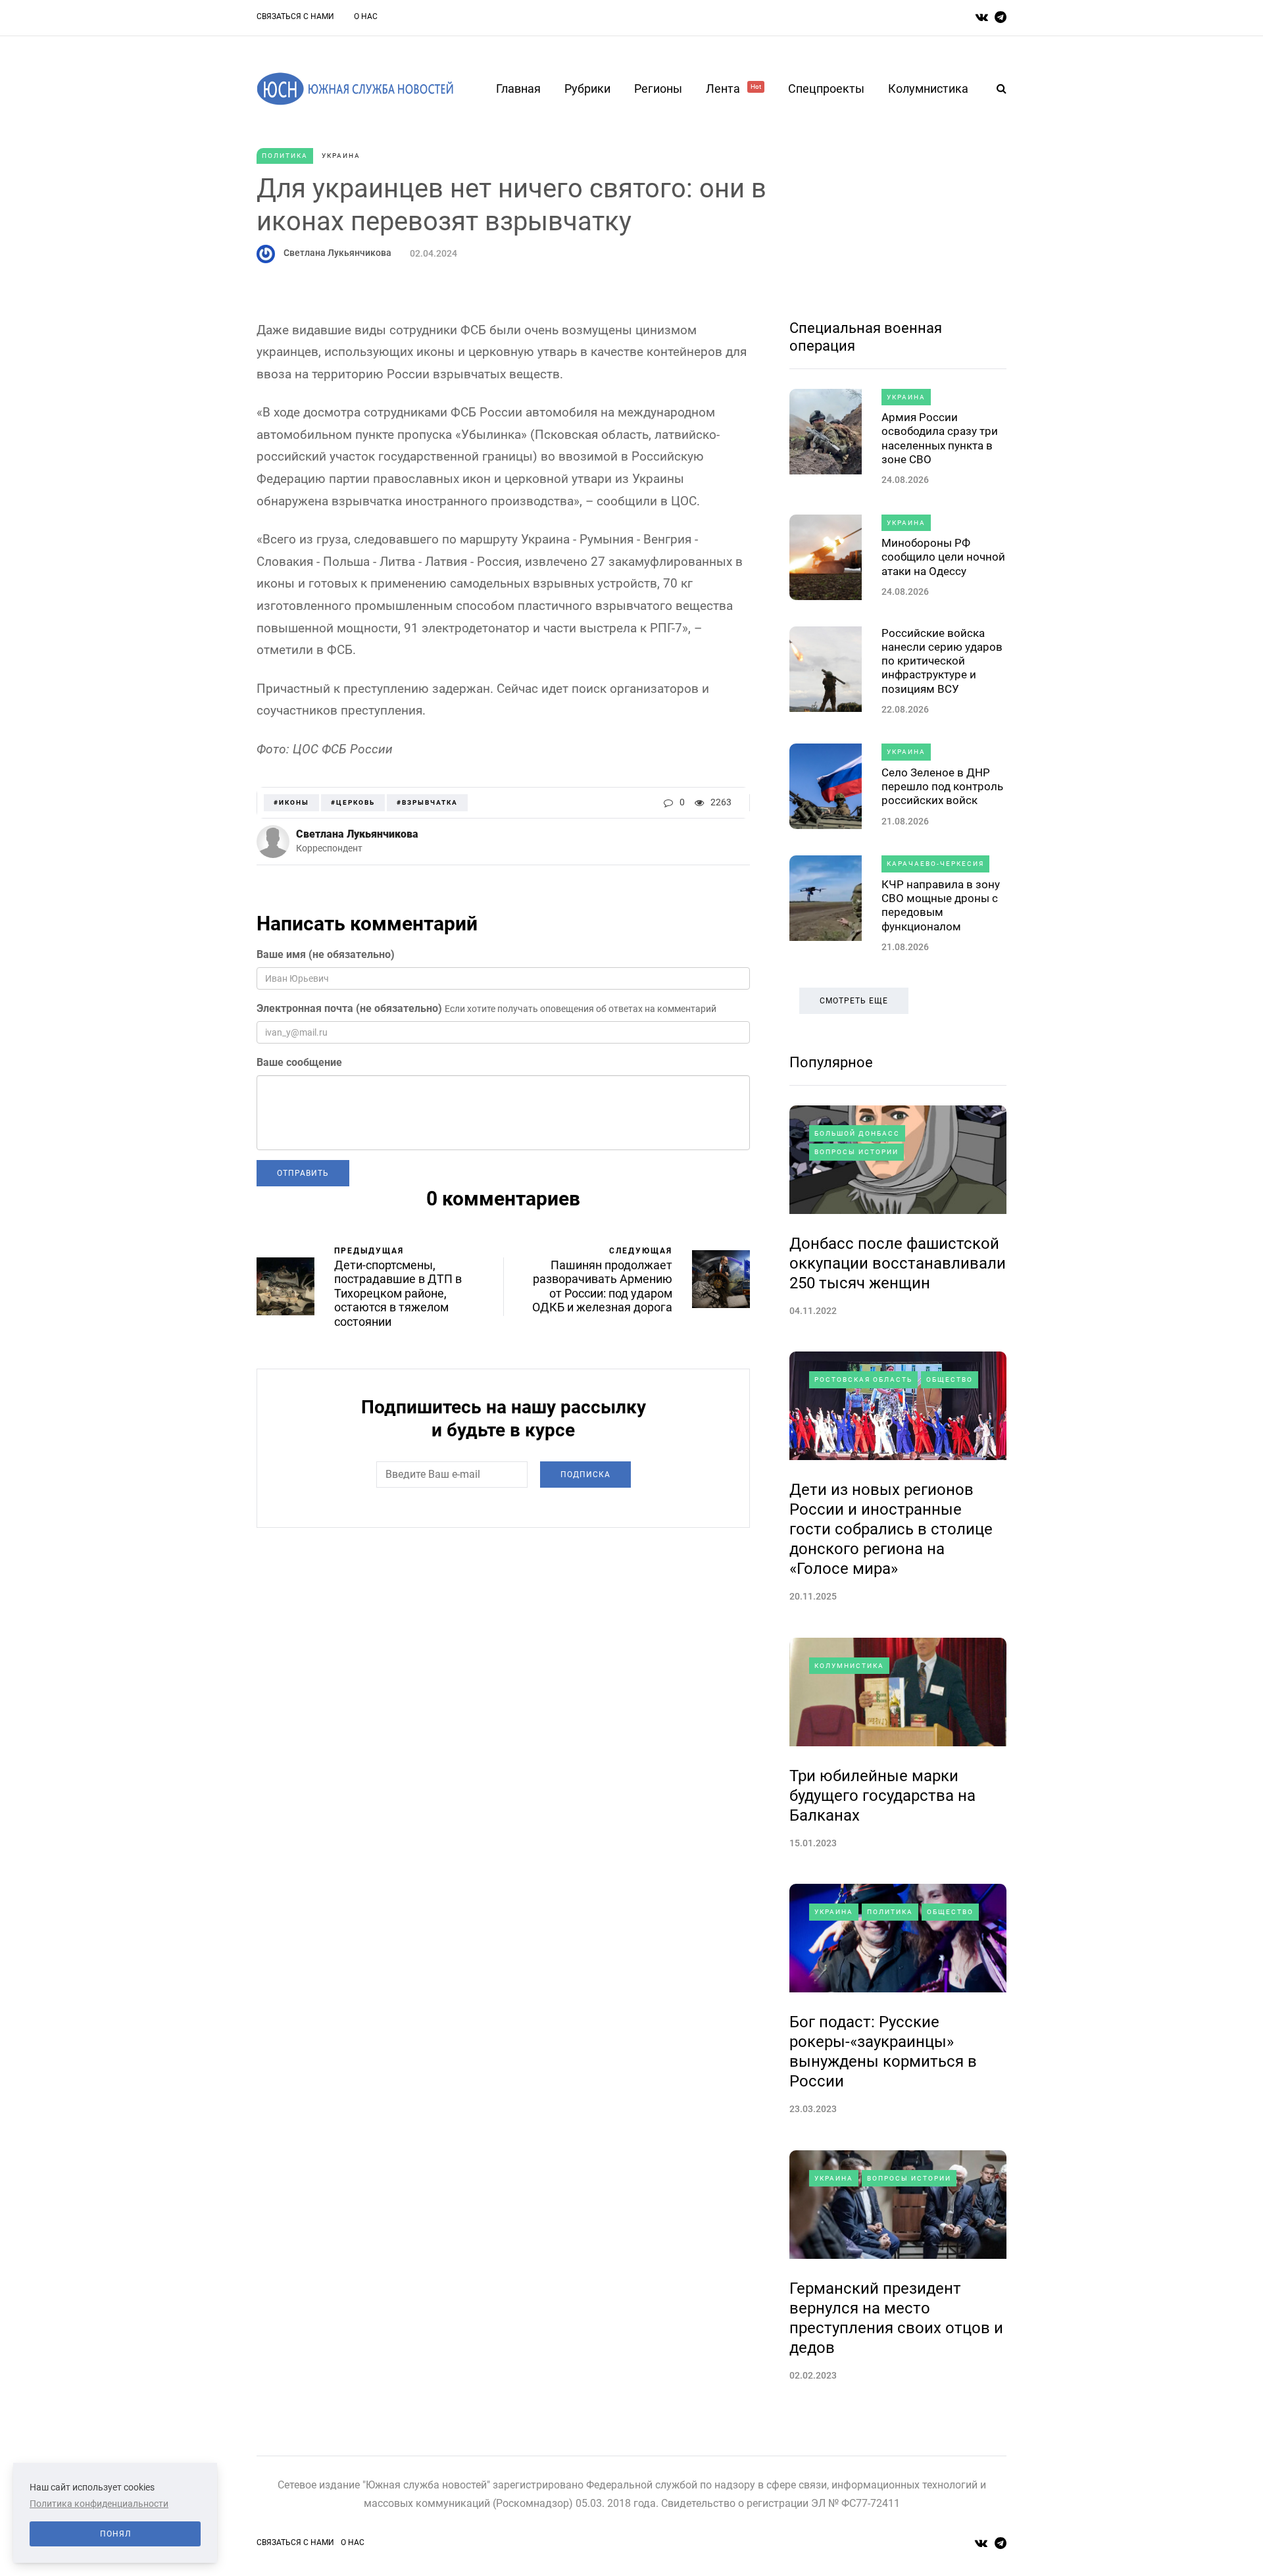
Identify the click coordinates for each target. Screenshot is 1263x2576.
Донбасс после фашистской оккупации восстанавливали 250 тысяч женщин (898, 1263)
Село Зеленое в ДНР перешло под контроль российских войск (942, 787)
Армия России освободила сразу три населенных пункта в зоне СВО (940, 438)
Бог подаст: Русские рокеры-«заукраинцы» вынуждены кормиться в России (883, 2052)
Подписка (585, 1475)
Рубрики (587, 88)
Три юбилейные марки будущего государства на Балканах (882, 1796)
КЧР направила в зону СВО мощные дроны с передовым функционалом (941, 905)
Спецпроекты (826, 88)
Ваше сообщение (299, 1062)
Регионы (658, 88)
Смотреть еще (854, 1001)
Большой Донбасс (857, 1133)
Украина (341, 156)
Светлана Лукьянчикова (337, 253)
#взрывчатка (427, 802)
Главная (518, 88)
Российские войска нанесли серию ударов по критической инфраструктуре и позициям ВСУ (942, 661)
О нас (366, 16)
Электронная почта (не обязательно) (349, 1008)
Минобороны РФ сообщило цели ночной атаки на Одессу (943, 557)
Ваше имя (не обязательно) (326, 954)
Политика (285, 156)
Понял (115, 2534)
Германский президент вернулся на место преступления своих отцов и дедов (896, 2318)
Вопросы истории (856, 1152)
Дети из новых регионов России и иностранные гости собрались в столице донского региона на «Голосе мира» (891, 1529)
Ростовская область (863, 1379)
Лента (733, 88)
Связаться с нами (295, 16)
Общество (950, 1379)
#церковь (353, 802)
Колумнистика (928, 88)
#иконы (291, 802)
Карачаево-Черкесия (935, 864)
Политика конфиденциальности (99, 2504)
